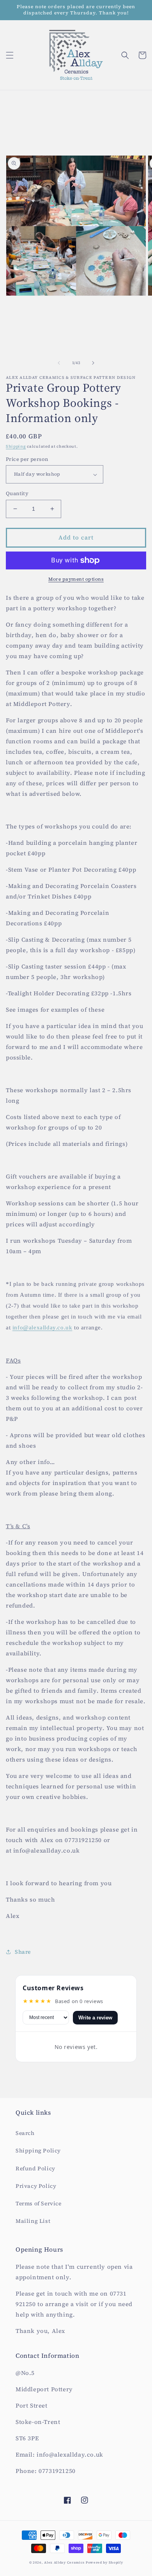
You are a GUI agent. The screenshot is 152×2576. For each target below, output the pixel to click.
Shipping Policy (38, 2150)
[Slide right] (93, 363)
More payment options (76, 579)
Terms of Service (39, 2203)
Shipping (16, 446)
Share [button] (23, 1952)
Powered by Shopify (104, 2562)
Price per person (27, 459)
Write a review (95, 2018)
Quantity (17, 493)
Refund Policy (35, 2168)
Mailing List (33, 2221)
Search (25, 2133)
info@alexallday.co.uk (42, 1327)
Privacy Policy (36, 2186)
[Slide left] (59, 363)
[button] (10, 55)
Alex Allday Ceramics (65, 2562)
